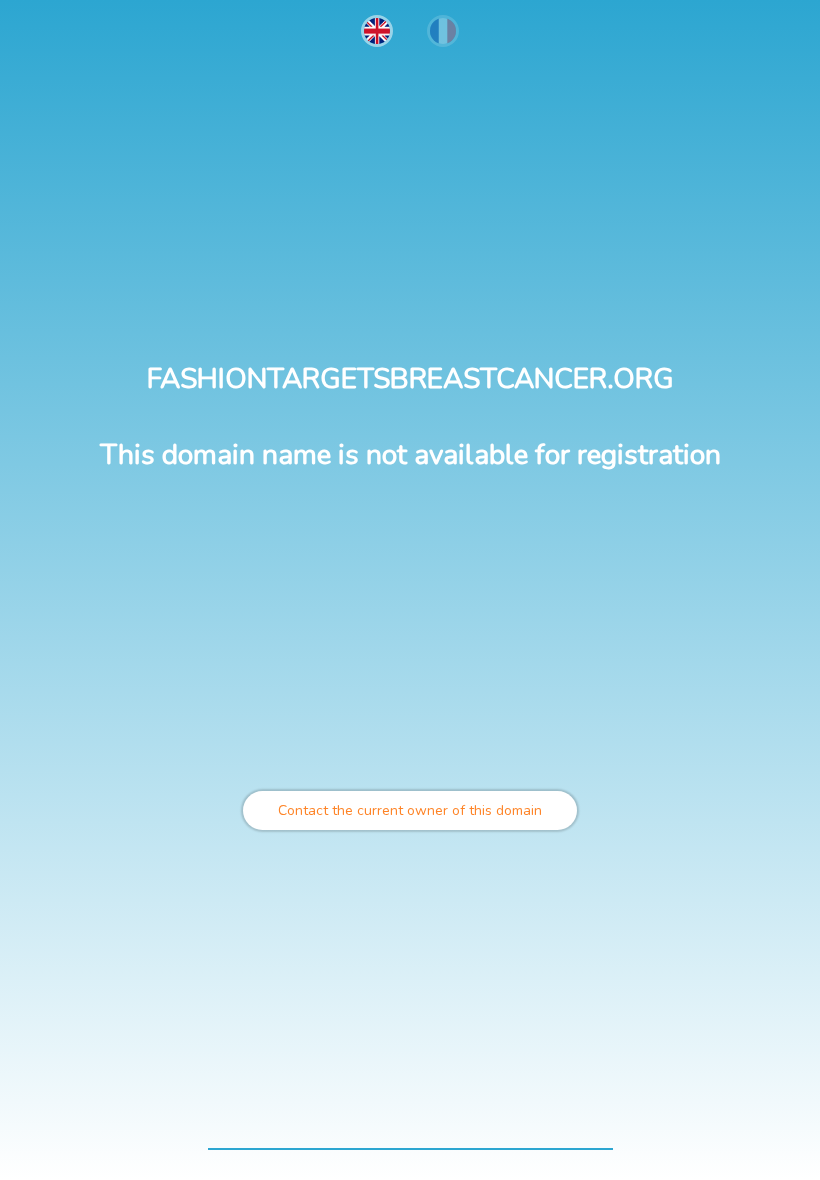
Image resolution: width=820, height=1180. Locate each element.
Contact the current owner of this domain (410, 810)
